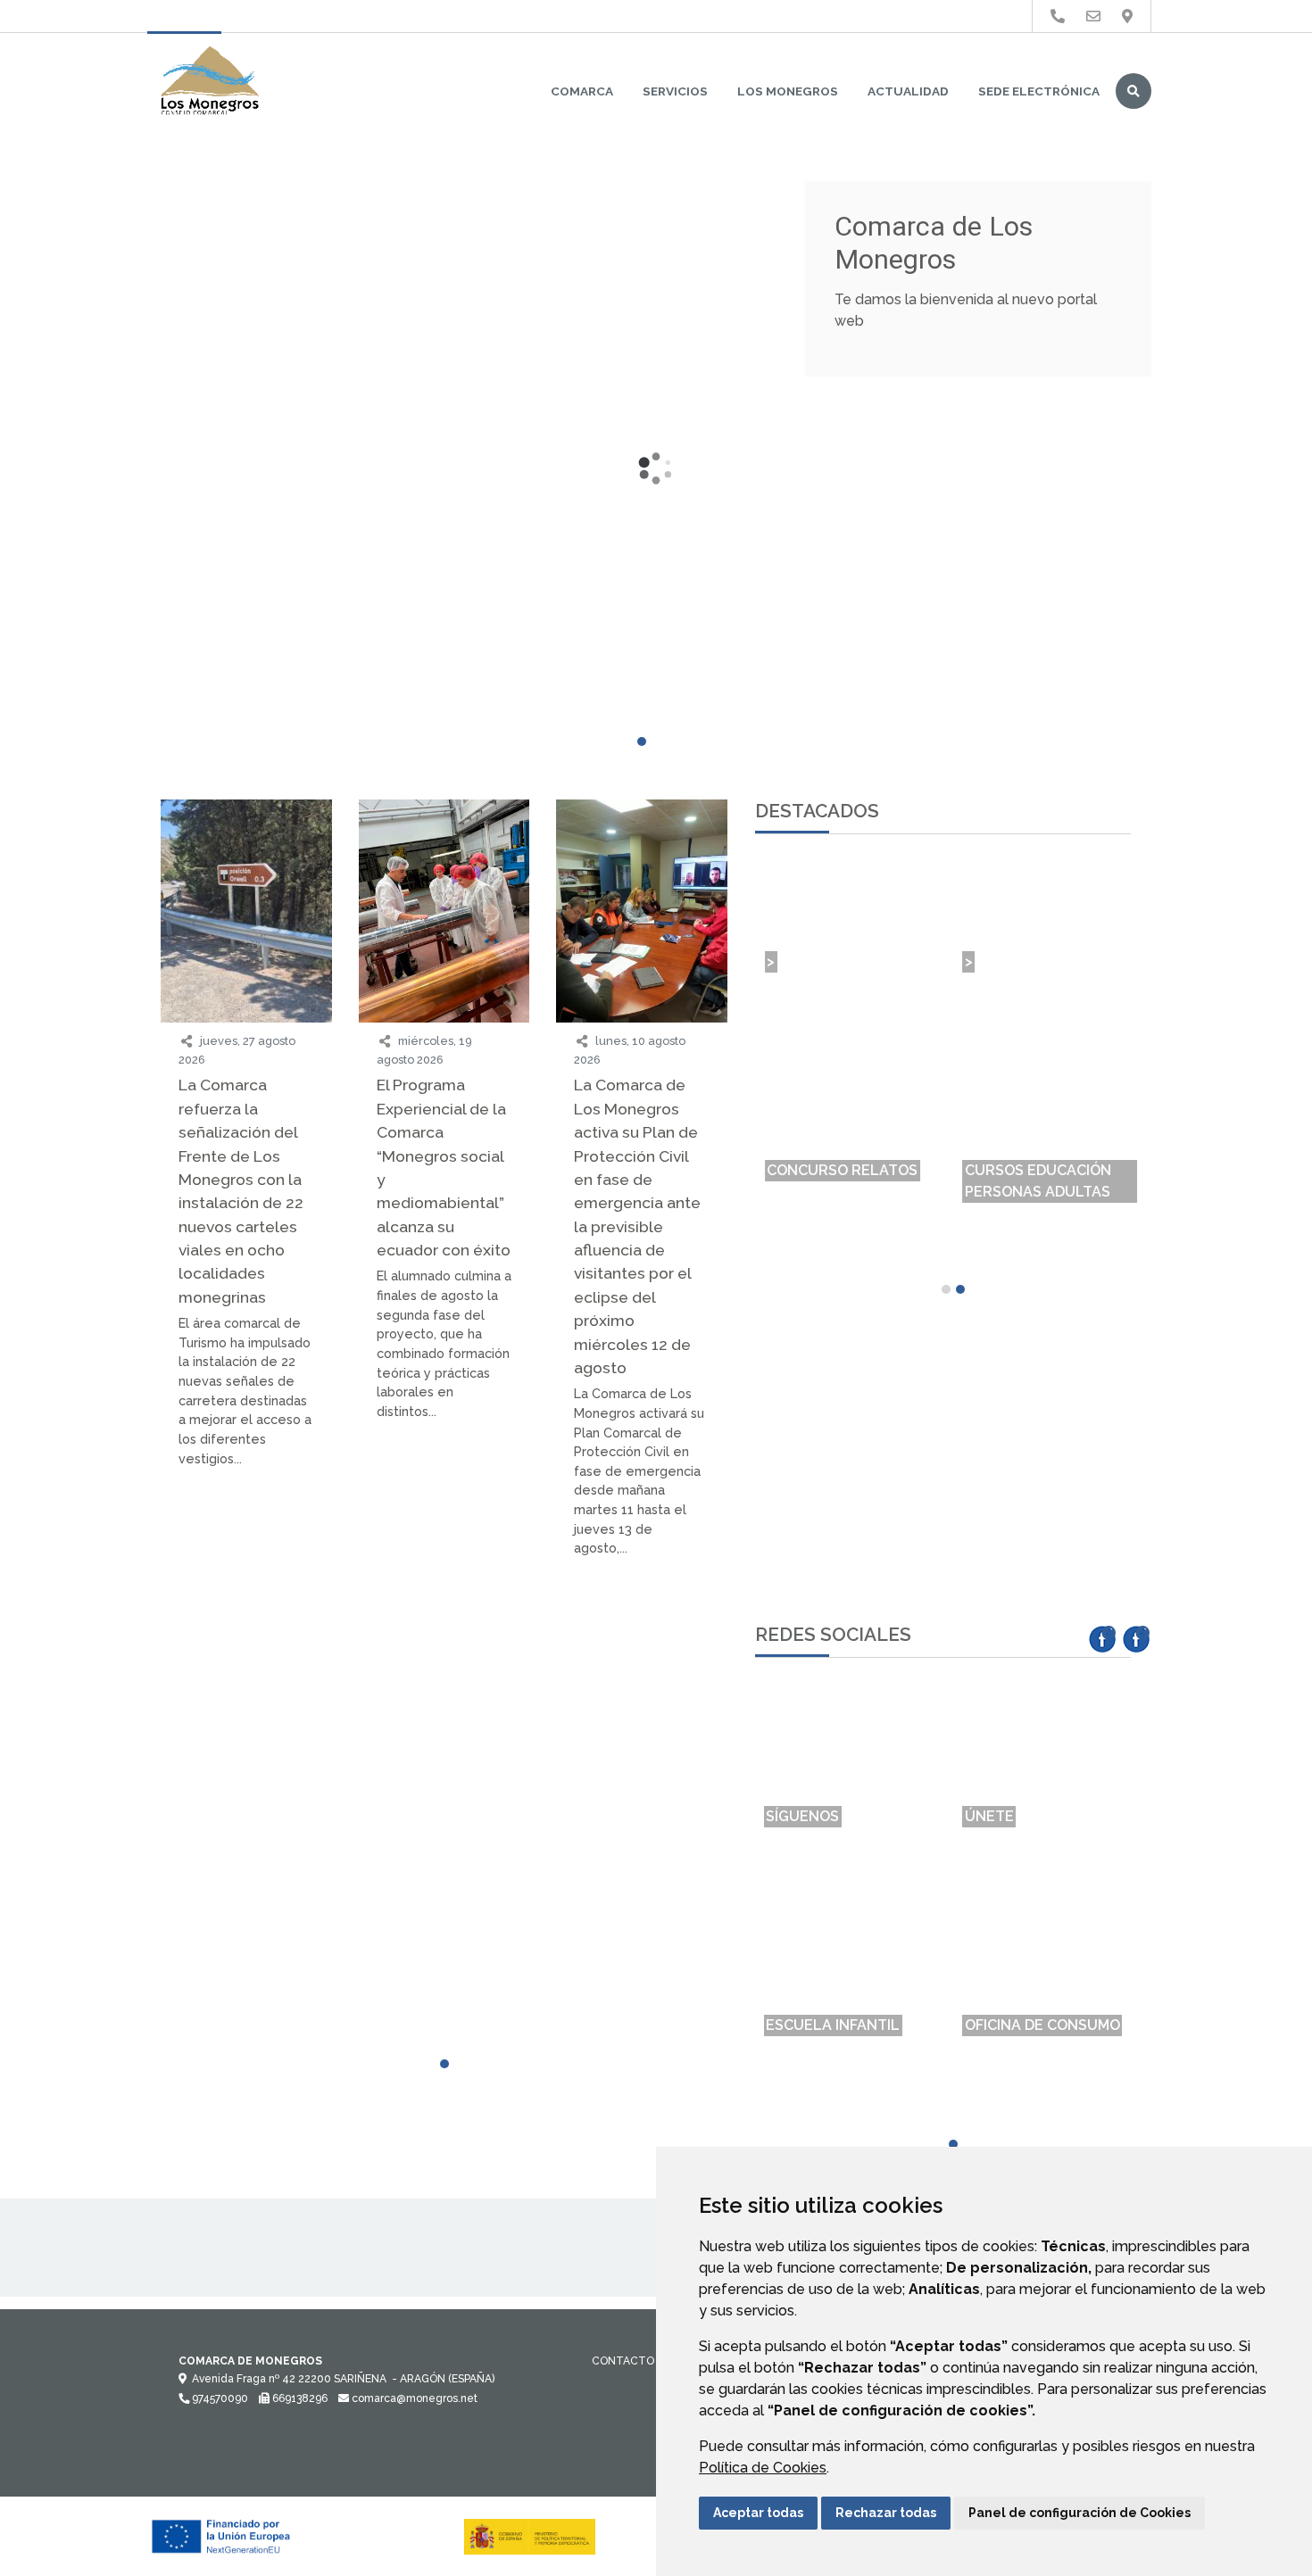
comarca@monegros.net (413, 2398)
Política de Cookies (763, 2468)
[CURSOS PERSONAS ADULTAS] (444, 1644)
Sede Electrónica (1039, 91)
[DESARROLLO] (642, 1684)
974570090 (219, 2398)
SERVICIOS (675, 91)
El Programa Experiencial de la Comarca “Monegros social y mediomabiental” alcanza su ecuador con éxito (444, 1167)
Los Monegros (788, 91)
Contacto (623, 2361)
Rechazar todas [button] (886, 2513)
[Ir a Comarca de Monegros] (210, 82)
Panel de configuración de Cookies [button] (1079, 2513)
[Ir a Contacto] (1093, 17)
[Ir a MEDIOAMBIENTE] (1127, 17)
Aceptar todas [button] (758, 2513)
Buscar (1133, 91)
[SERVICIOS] (444, 1684)
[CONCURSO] (642, 1634)
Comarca (582, 91)
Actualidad (908, 91)
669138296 (299, 2398)
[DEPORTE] (246, 1684)
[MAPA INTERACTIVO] (246, 1644)
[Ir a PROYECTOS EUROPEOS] (1058, 17)
